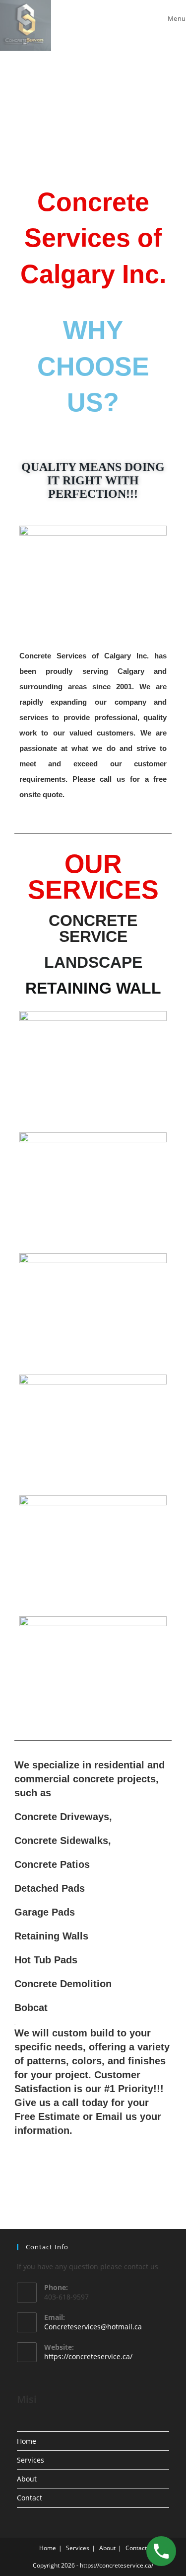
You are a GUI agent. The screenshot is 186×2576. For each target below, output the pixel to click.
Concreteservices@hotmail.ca (93, 2327)
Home (27, 2441)
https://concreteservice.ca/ (88, 2356)
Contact (30, 2498)
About (27, 2479)
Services (31, 2460)
